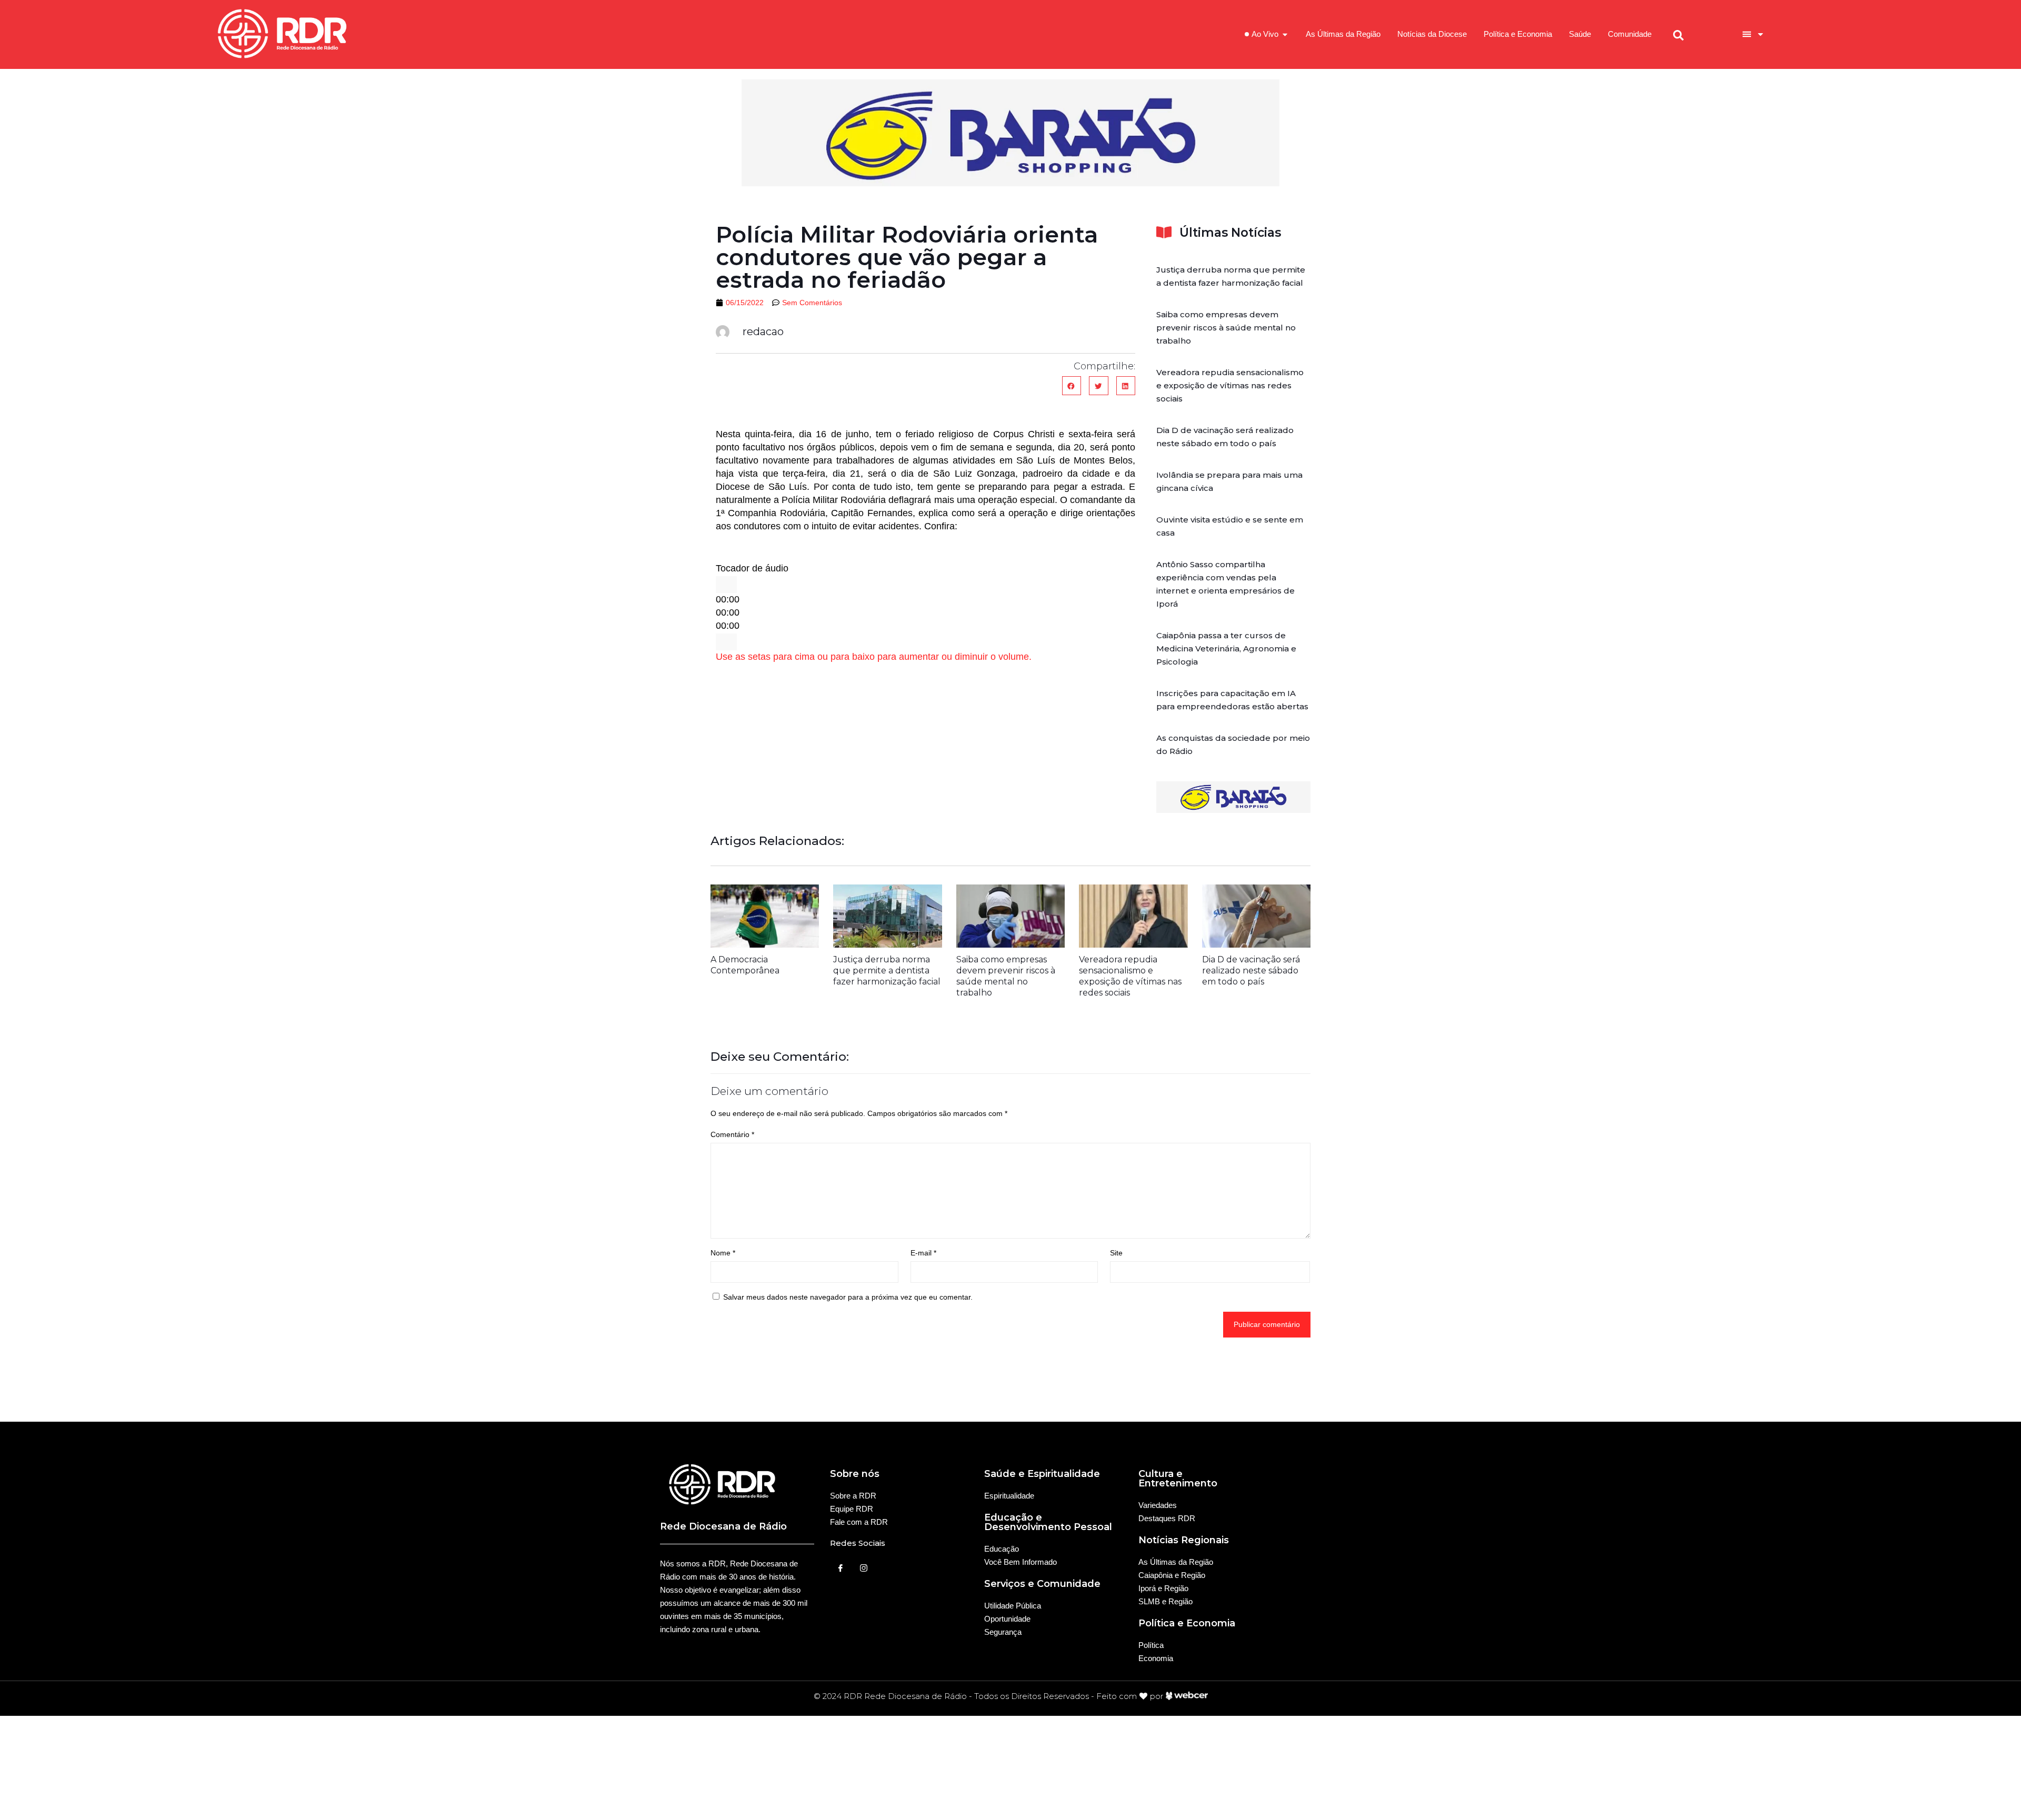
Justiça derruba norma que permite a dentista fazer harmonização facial (887, 971)
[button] (1072, 386)
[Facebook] (841, 1568)
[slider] (874, 657)
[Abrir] (1760, 34)
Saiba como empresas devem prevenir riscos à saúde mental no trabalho (1226, 328)
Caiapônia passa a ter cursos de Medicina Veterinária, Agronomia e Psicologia (1226, 648)
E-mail (923, 1253)
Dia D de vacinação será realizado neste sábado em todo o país (1251, 971)
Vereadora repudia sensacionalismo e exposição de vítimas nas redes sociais (1230, 385)
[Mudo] (726, 642)
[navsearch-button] (1678, 34)
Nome (723, 1253)
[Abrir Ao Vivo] (1285, 34)
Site (1116, 1253)
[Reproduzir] (726, 585)
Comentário (732, 1134)
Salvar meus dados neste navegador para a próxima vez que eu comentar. (848, 1297)
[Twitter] (864, 1568)
